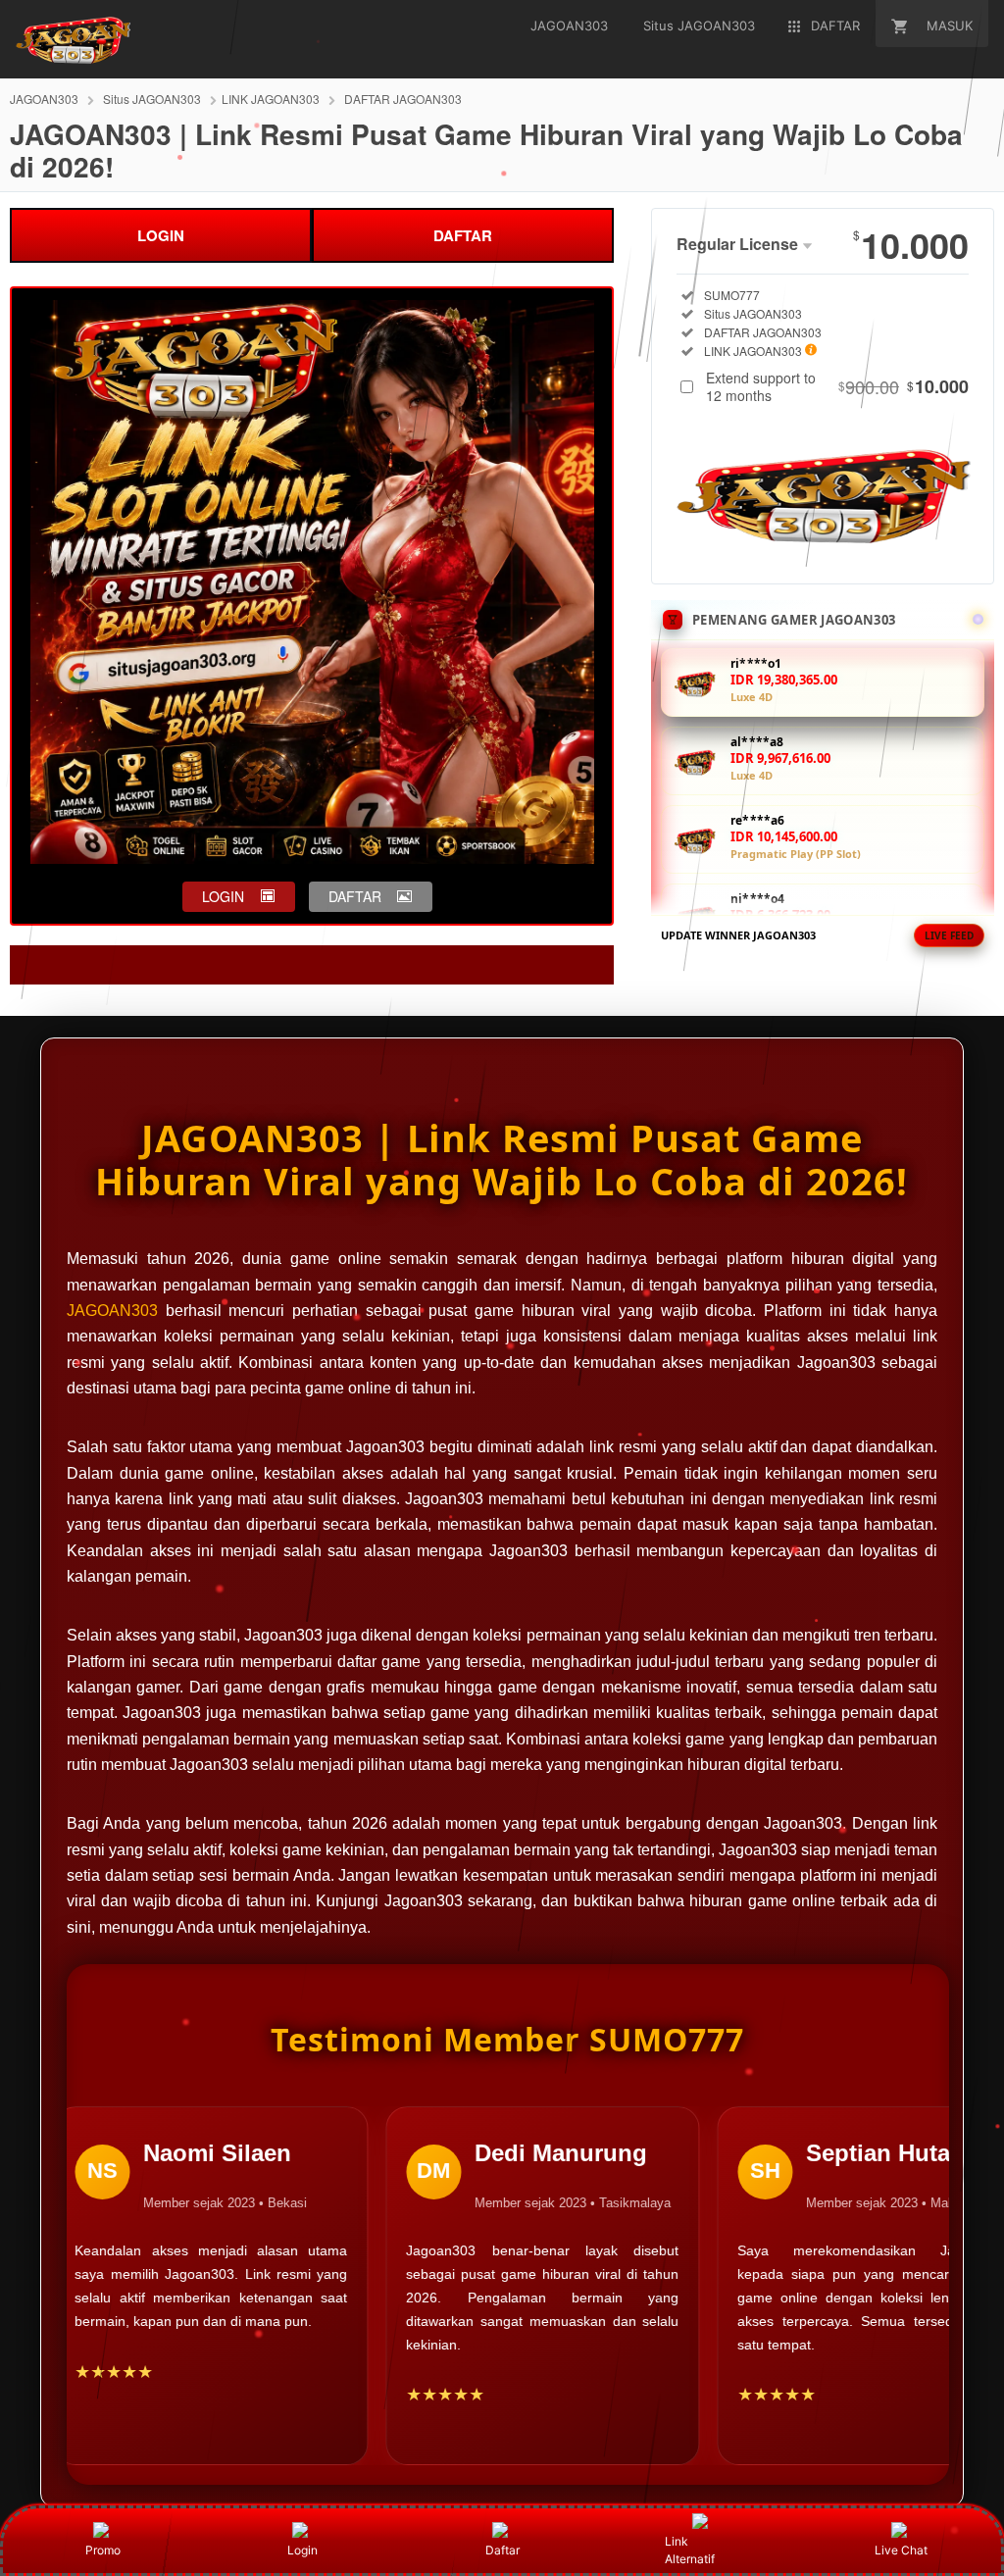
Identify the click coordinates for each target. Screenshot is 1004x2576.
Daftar (502, 2550)
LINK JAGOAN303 (271, 99)
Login (302, 2550)
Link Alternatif (690, 2550)
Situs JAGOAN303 (152, 99)
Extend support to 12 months (837, 386)
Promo (103, 2550)
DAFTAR (463, 235)
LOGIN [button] (223, 896)
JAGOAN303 (44, 99)
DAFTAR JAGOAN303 (403, 99)
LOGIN (161, 235)
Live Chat (901, 2550)
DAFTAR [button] (355, 896)
